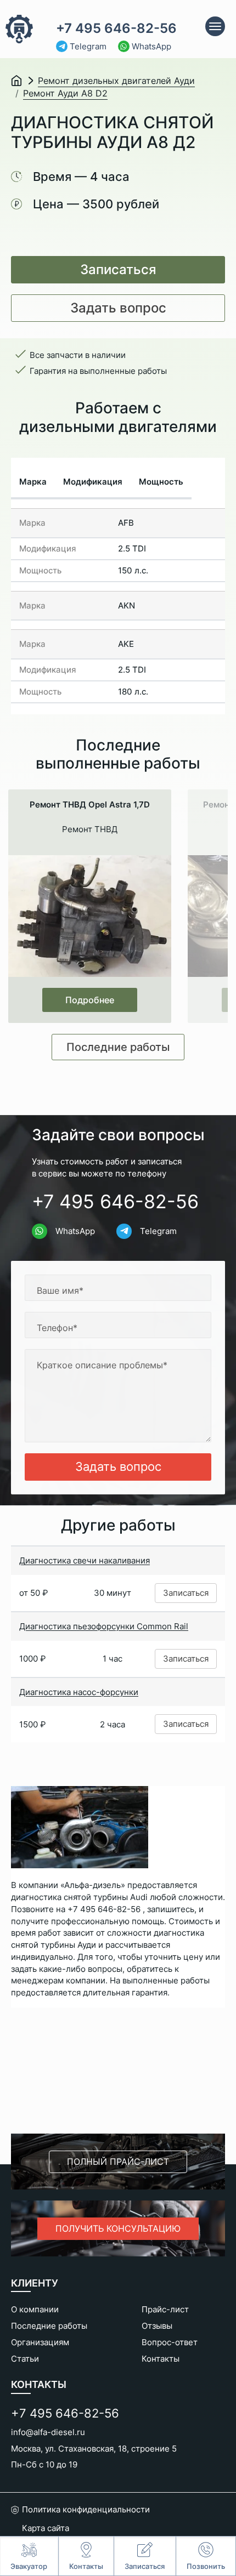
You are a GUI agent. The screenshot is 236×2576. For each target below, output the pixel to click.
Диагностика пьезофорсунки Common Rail (104, 1626)
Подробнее (90, 1000)
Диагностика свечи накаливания (85, 1560)
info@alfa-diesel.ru (48, 2432)
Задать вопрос (118, 308)
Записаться (118, 269)
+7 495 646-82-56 (116, 29)
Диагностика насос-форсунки (79, 1692)
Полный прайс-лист (118, 2162)
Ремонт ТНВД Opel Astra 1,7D (90, 805)
